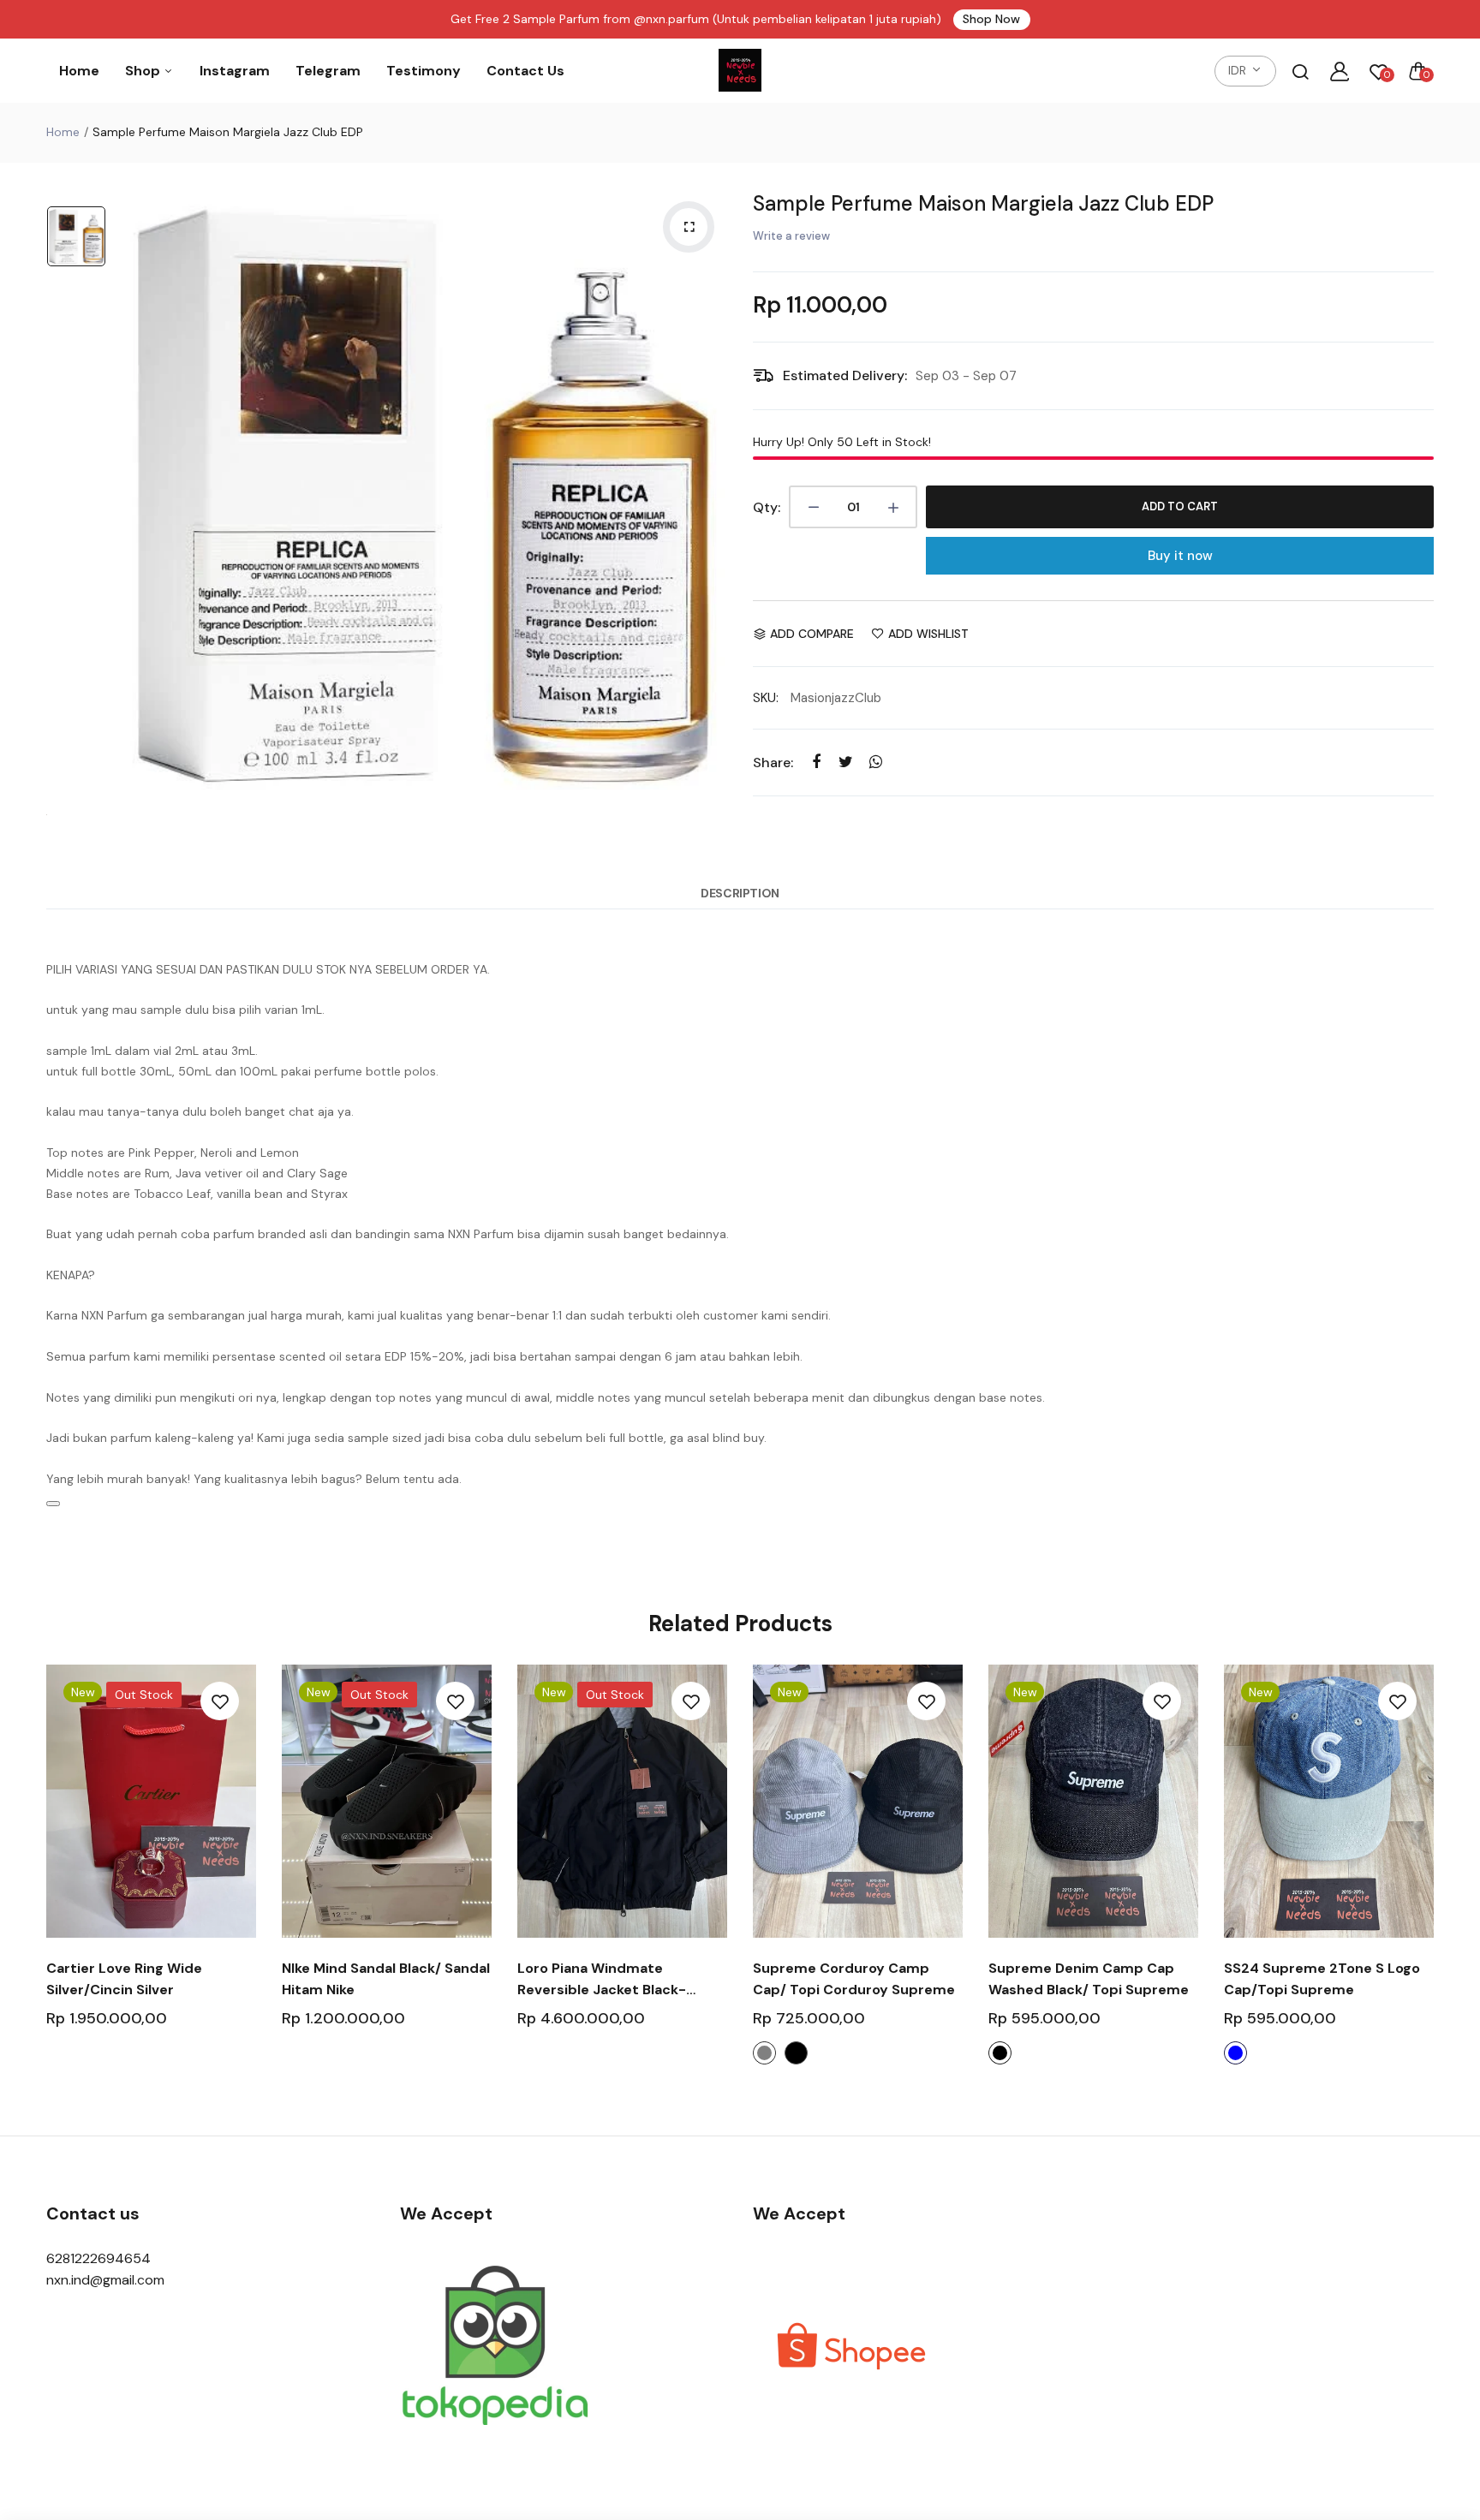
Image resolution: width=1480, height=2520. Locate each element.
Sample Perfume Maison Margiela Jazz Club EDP (983, 203)
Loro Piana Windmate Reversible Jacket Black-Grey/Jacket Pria (602, 1980)
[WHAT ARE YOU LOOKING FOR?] (1300, 71)
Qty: (767, 507)
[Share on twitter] (846, 762)
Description (740, 893)
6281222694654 (98, 2258)
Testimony (424, 71)
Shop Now (991, 19)
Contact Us (525, 71)
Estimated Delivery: (845, 375)
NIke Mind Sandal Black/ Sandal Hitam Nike (386, 1979)
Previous (44, 1879)
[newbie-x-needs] (740, 71)
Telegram (328, 71)
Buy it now (1180, 556)
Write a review (791, 236)
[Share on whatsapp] (876, 762)
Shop (144, 71)
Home (79, 71)
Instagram (235, 71)
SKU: (766, 698)
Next (1436, 1879)
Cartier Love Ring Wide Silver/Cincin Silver (124, 1979)
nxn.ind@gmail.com (105, 2280)
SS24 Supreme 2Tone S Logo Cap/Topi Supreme (1322, 1979)
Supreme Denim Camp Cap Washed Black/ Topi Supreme (1089, 1979)
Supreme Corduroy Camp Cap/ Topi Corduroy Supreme (854, 1979)
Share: (773, 763)
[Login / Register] (1340, 71)
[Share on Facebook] (816, 762)
